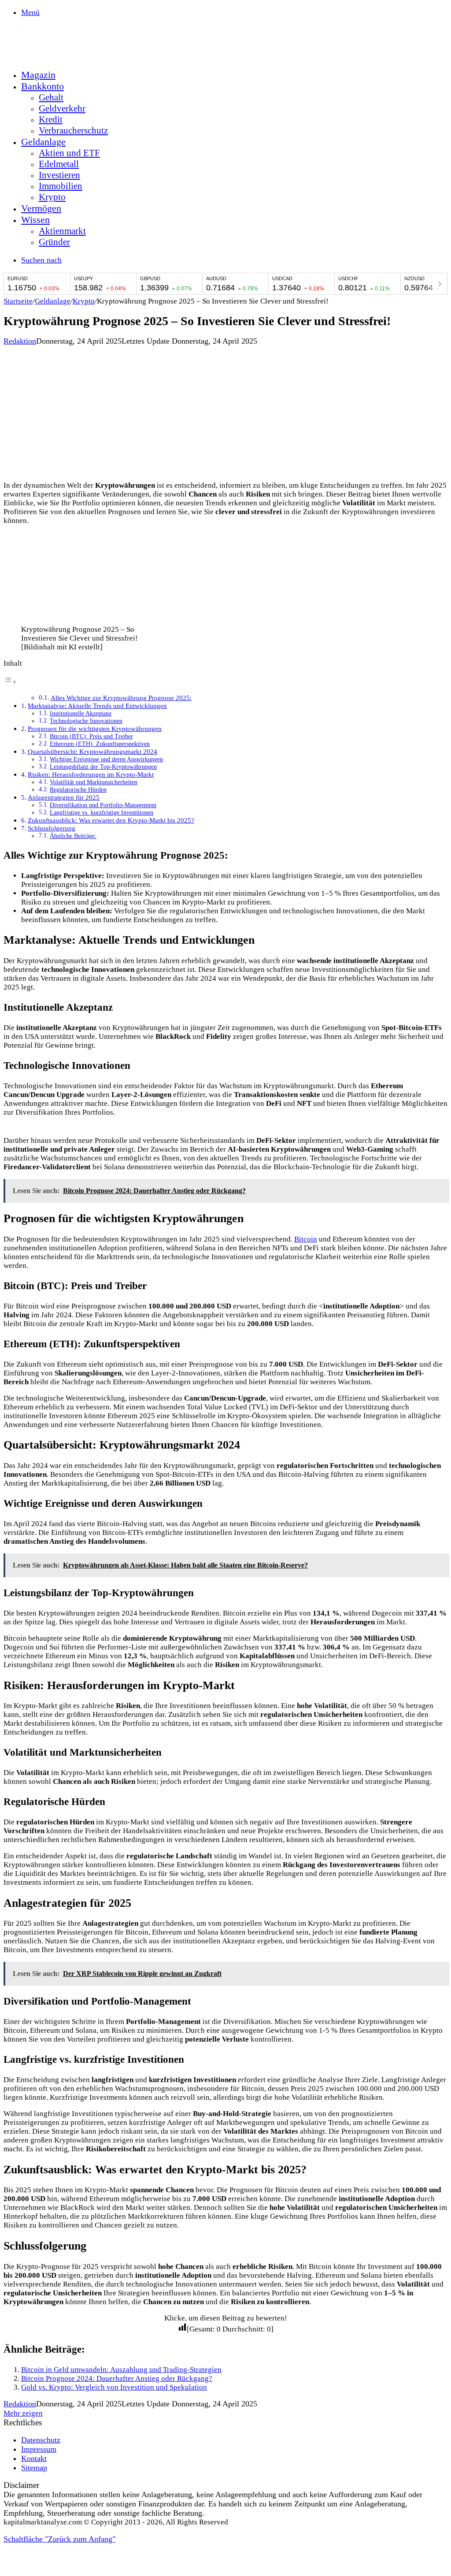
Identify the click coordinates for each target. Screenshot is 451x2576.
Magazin (38, 75)
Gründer (54, 242)
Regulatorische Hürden (78, 790)
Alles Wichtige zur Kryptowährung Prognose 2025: (121, 698)
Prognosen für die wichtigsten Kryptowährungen (95, 728)
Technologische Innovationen (86, 721)
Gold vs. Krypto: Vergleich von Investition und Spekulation (114, 2387)
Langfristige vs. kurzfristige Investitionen (102, 813)
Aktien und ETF (69, 153)
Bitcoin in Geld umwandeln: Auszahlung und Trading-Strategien (121, 2370)
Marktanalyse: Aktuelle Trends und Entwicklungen (97, 706)
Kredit (51, 119)
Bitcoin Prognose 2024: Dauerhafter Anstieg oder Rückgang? (117, 2378)
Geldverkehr (62, 108)
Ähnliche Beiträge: (73, 836)
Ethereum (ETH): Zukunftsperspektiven (100, 744)
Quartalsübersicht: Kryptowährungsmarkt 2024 (92, 751)
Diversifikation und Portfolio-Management (103, 805)
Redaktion (20, 341)
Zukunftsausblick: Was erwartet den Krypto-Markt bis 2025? (111, 820)
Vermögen (41, 208)
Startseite (18, 301)
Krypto (52, 197)
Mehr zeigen (23, 2413)
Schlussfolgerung (52, 828)
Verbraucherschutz (73, 130)
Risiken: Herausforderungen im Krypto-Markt (91, 774)
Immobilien (61, 186)
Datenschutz (41, 2440)
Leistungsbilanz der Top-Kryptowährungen (103, 767)
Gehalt (51, 97)
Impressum (39, 2449)
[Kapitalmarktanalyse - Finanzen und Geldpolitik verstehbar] (70, 56)
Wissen (35, 220)
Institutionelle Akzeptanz (81, 713)
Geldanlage (43, 142)
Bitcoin (306, 1239)
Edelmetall (59, 164)
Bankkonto (43, 86)
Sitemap (34, 2468)
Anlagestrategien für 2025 (64, 797)
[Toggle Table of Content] (10, 682)
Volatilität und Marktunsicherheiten (94, 782)
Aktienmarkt (62, 231)
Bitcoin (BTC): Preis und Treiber (91, 736)
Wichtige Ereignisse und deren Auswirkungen (106, 759)
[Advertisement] (225, 412)
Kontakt (34, 2458)
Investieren (59, 175)
